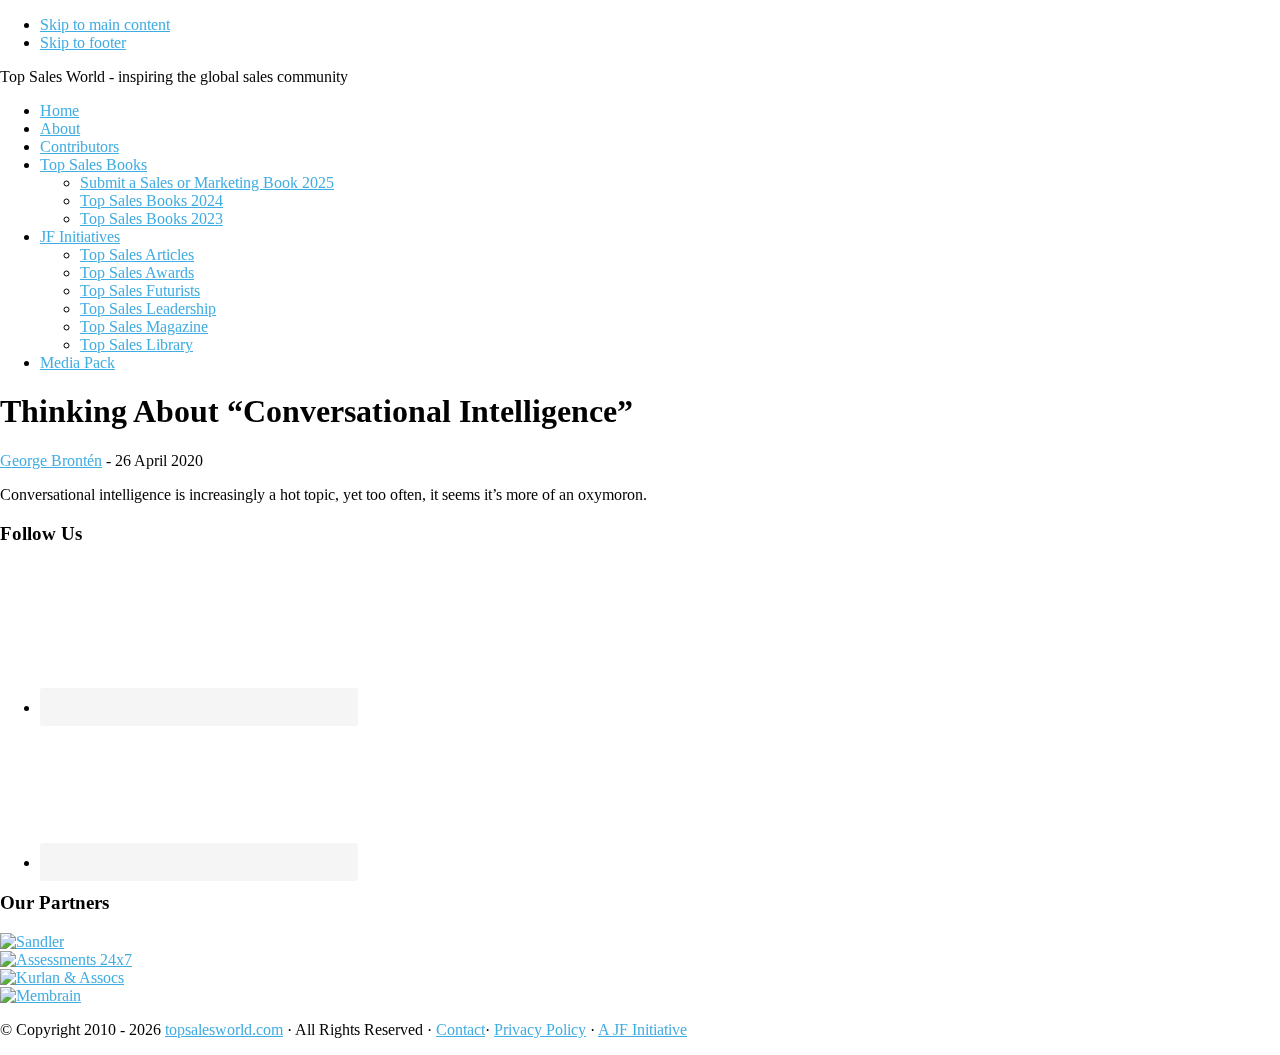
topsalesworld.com (224, 1029)
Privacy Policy (540, 1029)
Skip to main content (105, 24)
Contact (460, 1029)
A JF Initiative (642, 1029)
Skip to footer (83, 42)
